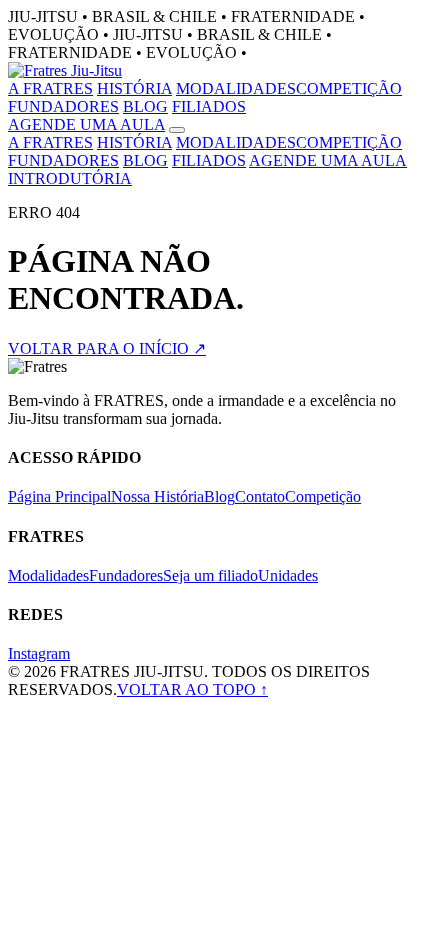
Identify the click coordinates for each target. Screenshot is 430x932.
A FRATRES (50, 88)
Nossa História (157, 496)
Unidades (288, 575)
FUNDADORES (63, 106)
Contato (260, 496)
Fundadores (126, 575)
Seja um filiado (210, 575)
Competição (323, 496)
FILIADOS (209, 106)
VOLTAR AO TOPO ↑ (192, 689)
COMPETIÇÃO (349, 88)
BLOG (145, 106)
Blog (219, 496)
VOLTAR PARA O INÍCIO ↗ (107, 348)
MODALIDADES (236, 88)
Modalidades (48, 575)
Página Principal (59, 496)
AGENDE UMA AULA (86, 124)
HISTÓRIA (134, 88)
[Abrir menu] (177, 130)
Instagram (39, 653)
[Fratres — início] (65, 70)
